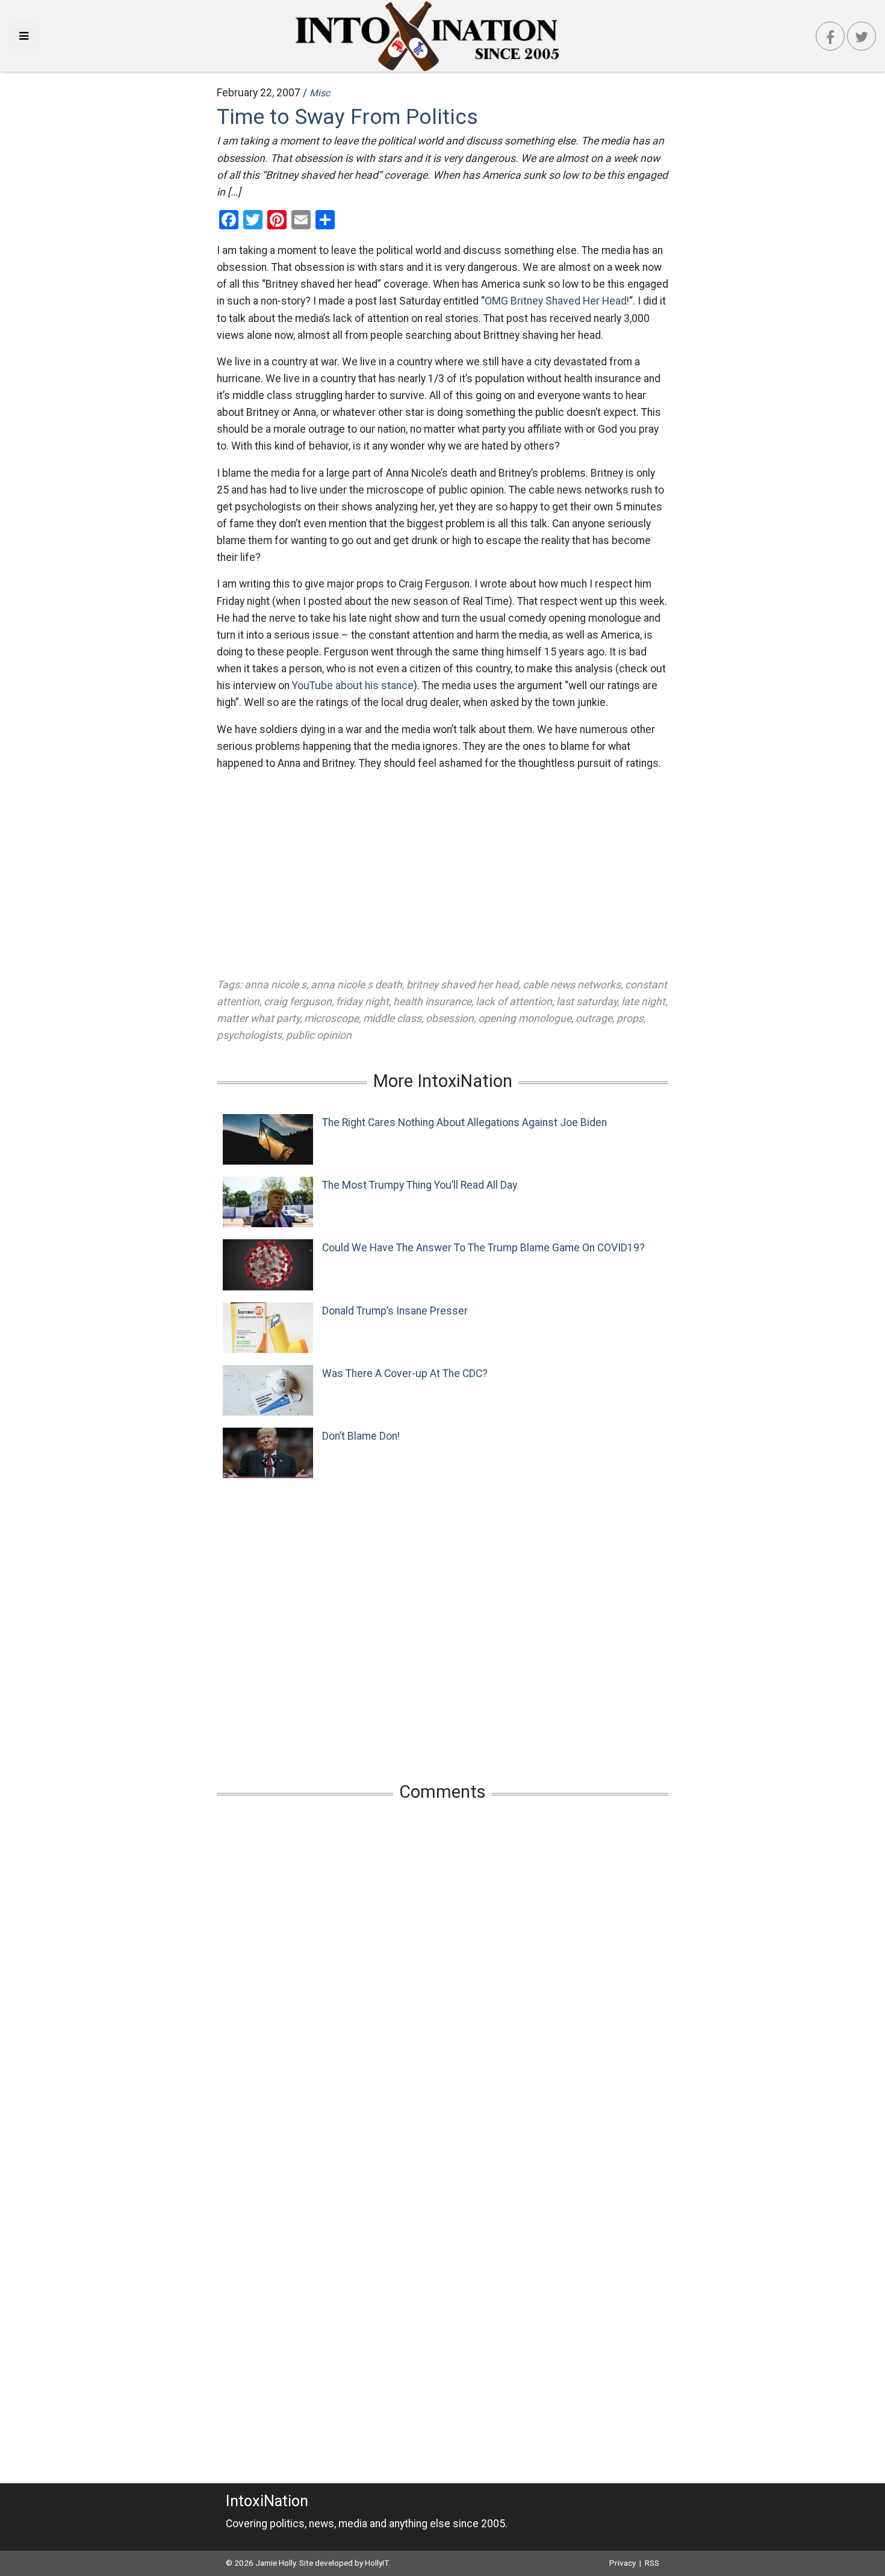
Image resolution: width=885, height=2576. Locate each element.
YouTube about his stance (353, 686)
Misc (320, 93)
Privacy (623, 2563)
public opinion (319, 1035)
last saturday (587, 1002)
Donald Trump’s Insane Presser (395, 1311)
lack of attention (514, 1002)
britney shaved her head (462, 985)
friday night (362, 1002)
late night (643, 1002)
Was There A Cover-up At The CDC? (405, 1373)
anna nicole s (275, 985)
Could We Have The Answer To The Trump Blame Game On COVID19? (483, 1248)
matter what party (258, 1018)
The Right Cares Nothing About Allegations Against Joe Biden (464, 1122)
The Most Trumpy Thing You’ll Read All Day (420, 1185)
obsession (450, 1018)
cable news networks (572, 985)
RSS (652, 2563)
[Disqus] (442, 1970)
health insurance (432, 1002)
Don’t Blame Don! (361, 1436)
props (630, 1018)
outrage (594, 1018)
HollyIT (377, 2563)
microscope (331, 1018)
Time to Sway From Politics (347, 117)
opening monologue (525, 1018)
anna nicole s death (356, 985)
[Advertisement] (442, 874)
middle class (392, 1018)
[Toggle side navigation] (24, 36)
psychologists (249, 1035)
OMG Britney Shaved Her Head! (557, 301)
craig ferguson (298, 1002)
